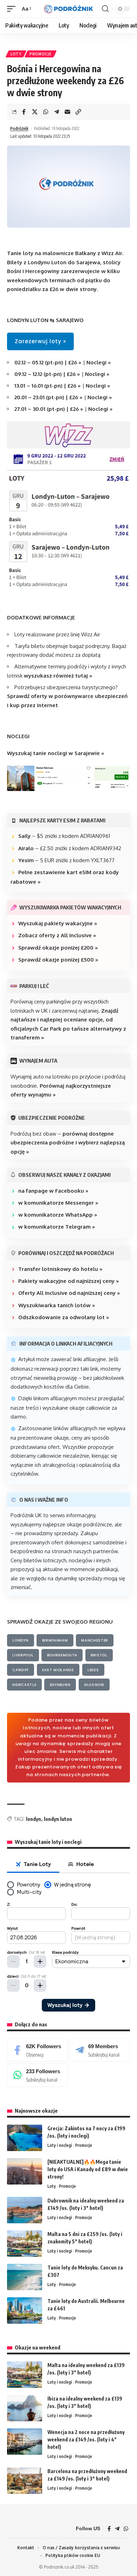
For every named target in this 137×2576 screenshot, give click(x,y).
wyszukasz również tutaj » (58, 676)
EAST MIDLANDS (58, 1670)
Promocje (41, 54)
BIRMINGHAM (55, 1640)
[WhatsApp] (37, 2075)
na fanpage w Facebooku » (53, 1191)
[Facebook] (37, 2050)
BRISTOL (99, 1655)
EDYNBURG (60, 1685)
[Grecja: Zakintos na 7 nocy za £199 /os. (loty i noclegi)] (25, 2138)
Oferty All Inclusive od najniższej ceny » (69, 1293)
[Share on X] (35, 112)
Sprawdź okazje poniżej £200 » (58, 948)
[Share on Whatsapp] (46, 112)
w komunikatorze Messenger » (58, 1203)
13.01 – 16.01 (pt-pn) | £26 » (48, 386)
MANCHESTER (95, 1640)
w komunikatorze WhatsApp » (58, 1215)
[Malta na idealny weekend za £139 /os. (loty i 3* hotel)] (25, 2375)
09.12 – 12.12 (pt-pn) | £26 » (47, 374)
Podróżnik (19, 128)
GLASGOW (94, 1685)
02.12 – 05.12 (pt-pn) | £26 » (48, 362)
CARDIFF (21, 1670)
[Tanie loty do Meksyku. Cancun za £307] (25, 2277)
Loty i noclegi (60, 2145)
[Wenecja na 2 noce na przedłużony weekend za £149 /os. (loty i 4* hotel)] (25, 2442)
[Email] (67, 112)
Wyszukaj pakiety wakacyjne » (58, 923)
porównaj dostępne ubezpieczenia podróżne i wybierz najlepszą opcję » (68, 1143)
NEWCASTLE (24, 1685)
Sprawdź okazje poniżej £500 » (58, 960)
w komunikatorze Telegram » (57, 1227)
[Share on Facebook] (24, 112)
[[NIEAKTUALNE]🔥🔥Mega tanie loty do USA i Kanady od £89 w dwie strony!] (25, 2171)
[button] (13, 9)
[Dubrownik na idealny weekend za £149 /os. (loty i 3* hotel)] (25, 2210)
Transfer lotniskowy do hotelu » (60, 1269)
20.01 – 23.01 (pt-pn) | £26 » (49, 397)
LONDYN (20, 1640)
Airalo (26, 848)
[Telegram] (100, 2050)
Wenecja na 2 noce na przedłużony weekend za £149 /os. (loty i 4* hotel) (86, 2439)
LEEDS (93, 1670)
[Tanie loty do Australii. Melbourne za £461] (25, 2311)
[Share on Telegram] (57, 112)
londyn (34, 1819)
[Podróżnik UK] (68, 9)
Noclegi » (98, 362)
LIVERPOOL (23, 1655)
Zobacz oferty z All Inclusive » (57, 935)
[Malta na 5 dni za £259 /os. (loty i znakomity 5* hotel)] (25, 2244)
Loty (16, 54)
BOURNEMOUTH (62, 1655)
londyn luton (58, 1819)
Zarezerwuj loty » (40, 341)
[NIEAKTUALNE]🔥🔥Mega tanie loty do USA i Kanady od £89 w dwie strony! (88, 2169)
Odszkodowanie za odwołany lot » (64, 1317)
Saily (24, 836)
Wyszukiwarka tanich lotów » (57, 1305)
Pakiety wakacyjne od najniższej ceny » (69, 1281)
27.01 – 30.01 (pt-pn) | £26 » (49, 409)
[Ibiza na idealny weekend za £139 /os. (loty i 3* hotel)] (25, 2408)
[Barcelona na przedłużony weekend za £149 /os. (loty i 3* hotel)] (25, 2481)
